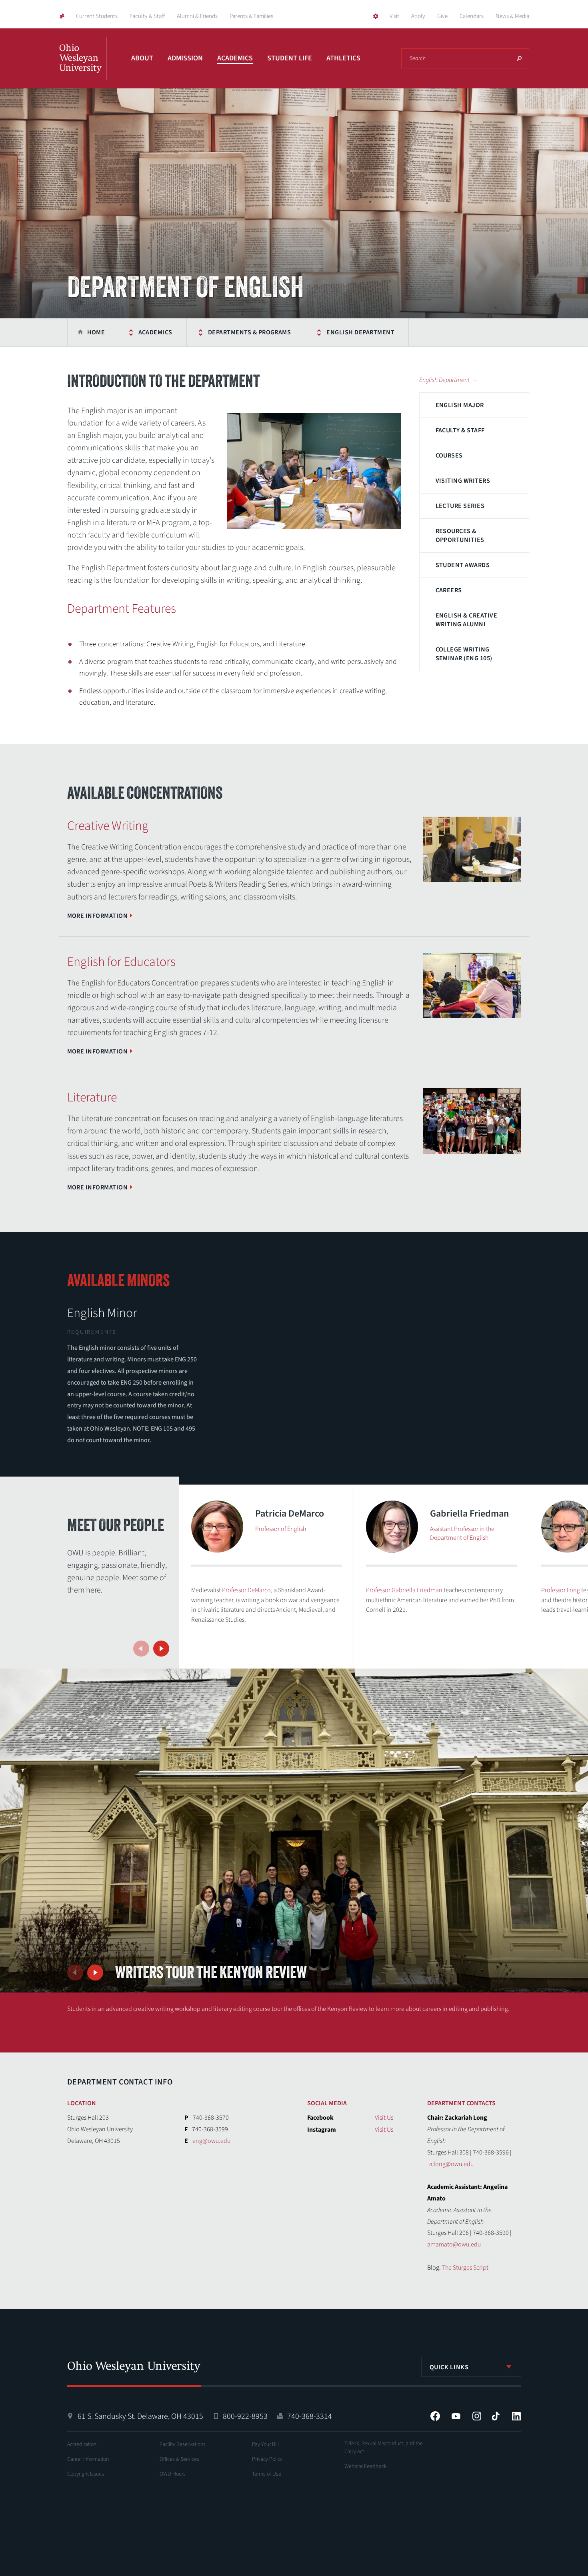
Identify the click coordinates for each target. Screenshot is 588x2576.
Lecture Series (460, 506)
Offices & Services (179, 2459)
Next (161, 1649)
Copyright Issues (86, 2474)
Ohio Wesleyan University (83, 67)
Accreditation (82, 2444)
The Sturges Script (465, 2268)
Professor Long (561, 1590)
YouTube (456, 2416)
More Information (98, 916)
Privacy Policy (267, 2459)
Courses (449, 456)
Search (519, 58)
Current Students (97, 16)
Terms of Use (267, 2474)
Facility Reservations (183, 2444)
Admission (185, 58)
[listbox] (471, 2367)
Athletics (343, 58)
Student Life (290, 58)
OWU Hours (173, 2474)
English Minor (102, 1313)
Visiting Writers (463, 481)
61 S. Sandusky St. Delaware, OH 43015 (140, 2416)
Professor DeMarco (246, 1590)
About (142, 58)
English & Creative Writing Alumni (467, 620)
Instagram (477, 2416)
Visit (394, 16)
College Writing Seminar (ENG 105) (464, 654)
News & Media (512, 16)
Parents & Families (251, 16)
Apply (418, 16)
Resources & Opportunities (460, 536)
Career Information (88, 2459)
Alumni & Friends (197, 16)
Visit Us (384, 2118)
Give (442, 16)
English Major (460, 405)
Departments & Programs (250, 332)
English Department (360, 332)
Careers (449, 590)
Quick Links (449, 2367)
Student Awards (463, 565)
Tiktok (496, 2416)
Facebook (435, 2416)
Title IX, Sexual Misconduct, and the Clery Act (384, 2448)
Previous (141, 1649)
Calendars (472, 16)
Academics (235, 58)
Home (96, 332)
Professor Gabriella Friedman (404, 1590)
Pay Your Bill (265, 2444)
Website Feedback (366, 2466)
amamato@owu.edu (454, 2244)
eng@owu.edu (211, 2141)
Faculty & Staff (147, 16)
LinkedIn (516, 2416)
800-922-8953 (245, 2416)
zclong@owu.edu (451, 2164)
